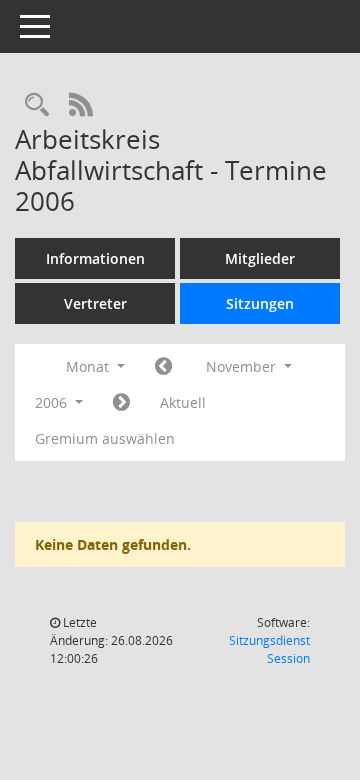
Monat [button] (89, 366)
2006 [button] (53, 402)
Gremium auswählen (105, 438)
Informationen (95, 258)
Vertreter (95, 303)
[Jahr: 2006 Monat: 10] (163, 367)
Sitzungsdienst (269, 649)
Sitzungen (260, 303)
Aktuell (183, 402)
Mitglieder (260, 258)
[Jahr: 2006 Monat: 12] (121, 403)
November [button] (243, 366)
